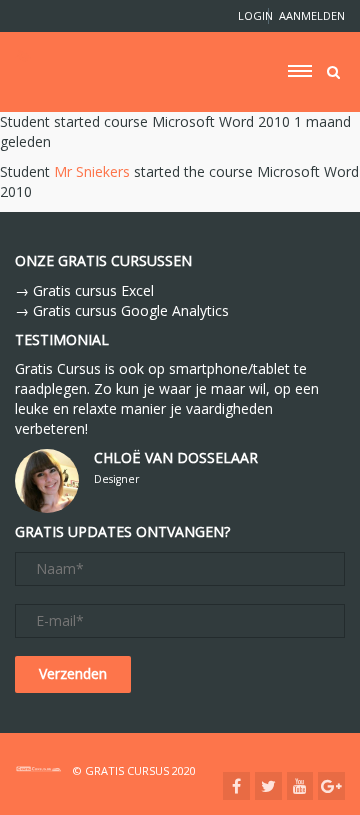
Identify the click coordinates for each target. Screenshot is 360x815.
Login (248, 15)
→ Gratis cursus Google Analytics (122, 310)
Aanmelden (312, 15)
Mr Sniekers (92, 171)
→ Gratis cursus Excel (84, 290)
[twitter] (268, 786)
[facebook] (236, 786)
